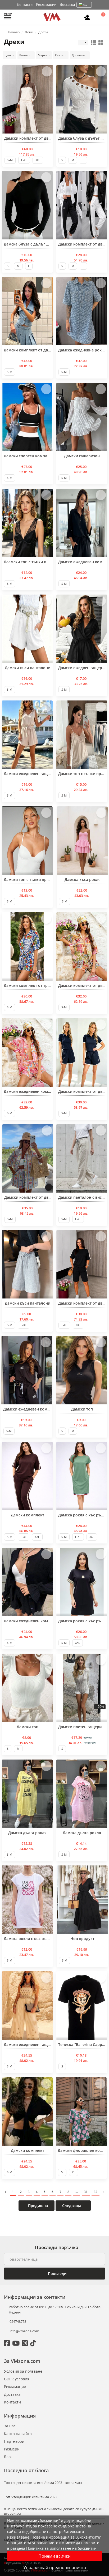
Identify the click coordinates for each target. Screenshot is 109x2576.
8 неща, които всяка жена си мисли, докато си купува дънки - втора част (54, 2511)
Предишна (37, 2206)
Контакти (25, 5)
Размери (12, 2449)
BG (85, 5)
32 (96, 2192)
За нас (10, 2426)
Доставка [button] (79, 55)
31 (86, 2192)
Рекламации (46, 5)
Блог (8, 2457)
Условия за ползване (23, 2371)
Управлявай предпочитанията (55, 2568)
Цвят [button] (8, 55)
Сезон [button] (60, 55)
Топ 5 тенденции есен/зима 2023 (31, 2497)
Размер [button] (25, 55)
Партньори (14, 2441)
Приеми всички (54, 2556)
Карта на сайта (18, 2434)
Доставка (67, 5)
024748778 (17, 2321)
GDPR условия (17, 2379)
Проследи (57, 2274)
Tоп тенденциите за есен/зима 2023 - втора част (43, 2483)
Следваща (72, 2206)
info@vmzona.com (24, 2331)
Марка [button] (43, 55)
